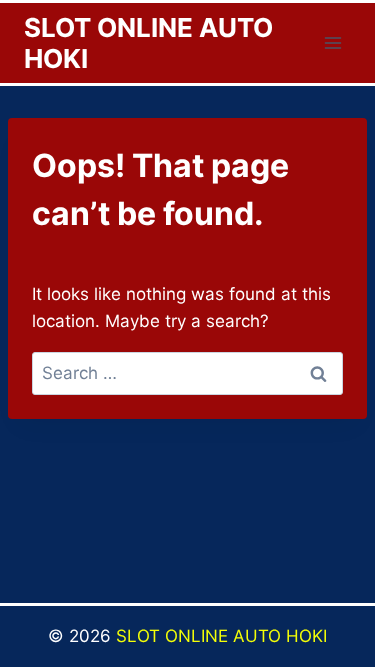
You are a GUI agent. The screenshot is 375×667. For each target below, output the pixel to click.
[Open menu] (332, 42)
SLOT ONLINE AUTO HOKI (221, 636)
